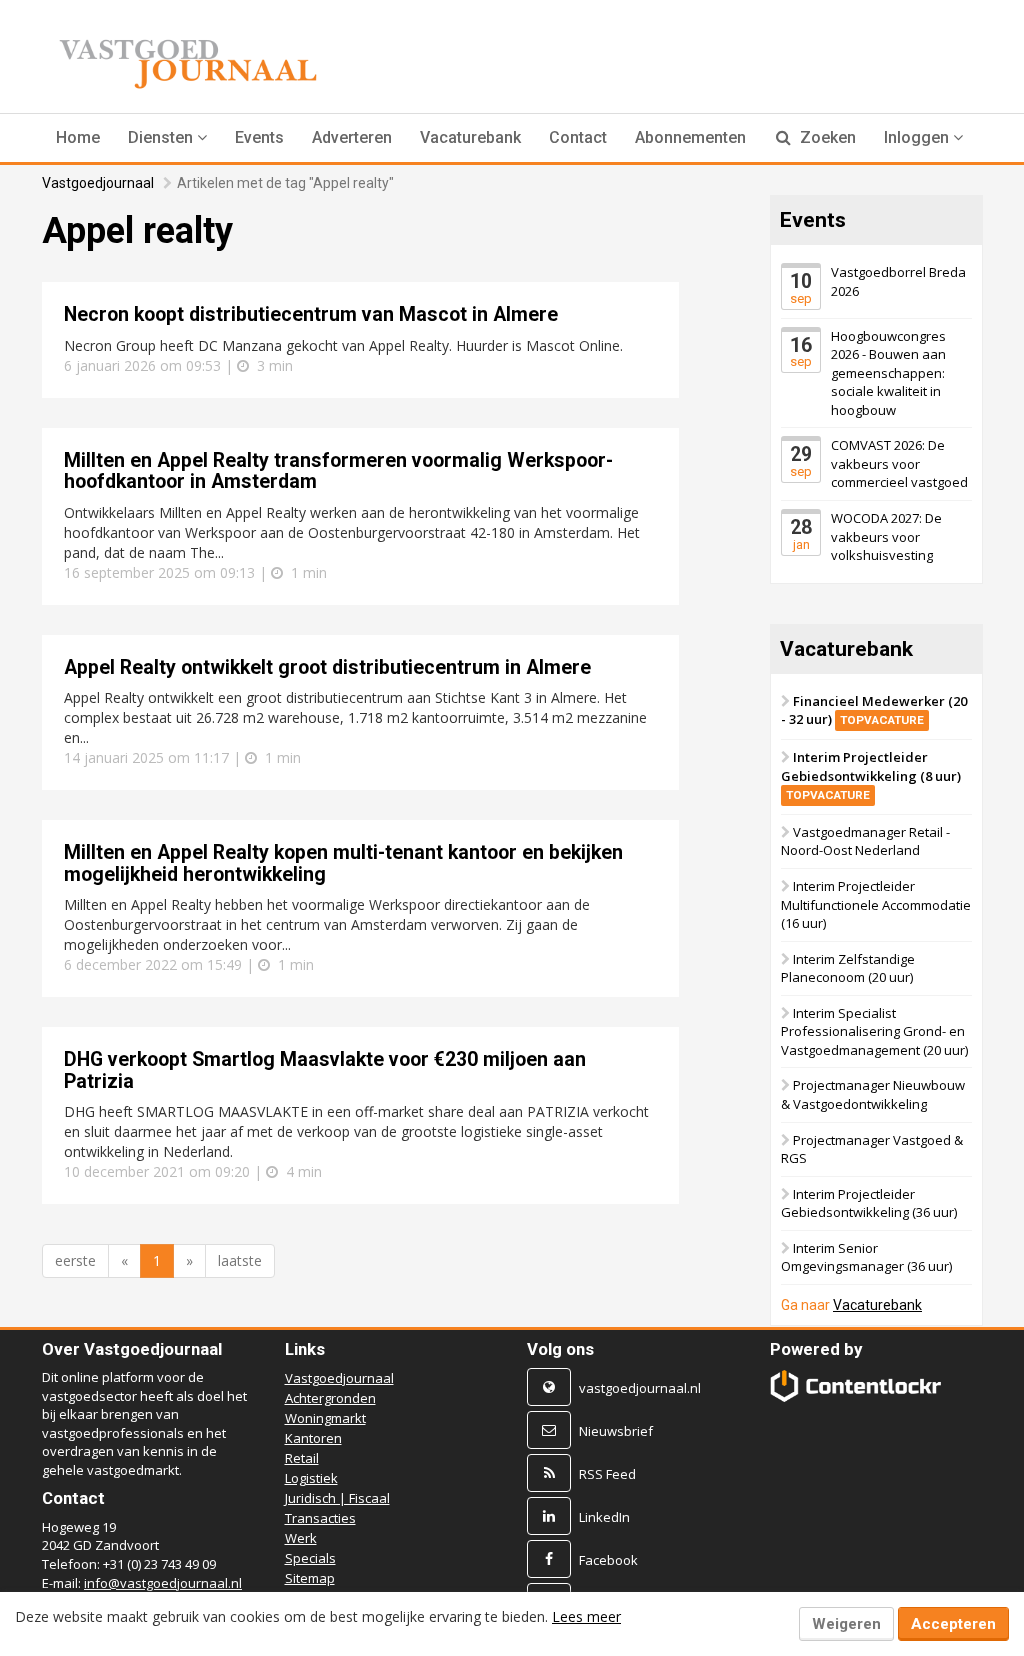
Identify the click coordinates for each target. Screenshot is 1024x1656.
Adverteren (352, 137)
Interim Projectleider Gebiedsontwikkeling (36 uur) (869, 1203)
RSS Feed (607, 1474)
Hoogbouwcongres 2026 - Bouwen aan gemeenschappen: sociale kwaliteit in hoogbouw (888, 373)
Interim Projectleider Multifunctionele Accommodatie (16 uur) (876, 904)
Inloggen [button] (918, 137)
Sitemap (310, 1578)
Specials (310, 1558)
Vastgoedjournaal (98, 183)
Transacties (320, 1518)
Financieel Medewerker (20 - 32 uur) (874, 710)
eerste (75, 1260)
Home (78, 137)
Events (259, 137)
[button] (167, 138)
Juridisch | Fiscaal (337, 1498)
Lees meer (586, 1616)
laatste (240, 1260)
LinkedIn (604, 1517)
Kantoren (313, 1438)
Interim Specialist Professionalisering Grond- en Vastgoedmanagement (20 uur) (874, 1031)
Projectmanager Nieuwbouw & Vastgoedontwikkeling (873, 1095)
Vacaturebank (470, 137)
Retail (302, 1458)
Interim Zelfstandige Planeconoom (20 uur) (848, 968)
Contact (578, 137)
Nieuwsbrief (616, 1431)
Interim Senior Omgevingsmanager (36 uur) (866, 1257)
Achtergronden (330, 1398)
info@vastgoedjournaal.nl (163, 1583)
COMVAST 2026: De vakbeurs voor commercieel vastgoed (899, 464)
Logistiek (311, 1478)
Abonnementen (690, 137)
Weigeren (846, 1624)
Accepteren (953, 1624)
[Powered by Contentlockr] (856, 1386)
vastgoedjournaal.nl (640, 1388)
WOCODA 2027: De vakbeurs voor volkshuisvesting (886, 536)
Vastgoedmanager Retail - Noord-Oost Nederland (865, 841)
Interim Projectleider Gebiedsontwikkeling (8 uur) (871, 775)
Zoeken (826, 137)
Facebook (608, 1560)
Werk (301, 1538)
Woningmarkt (325, 1418)
